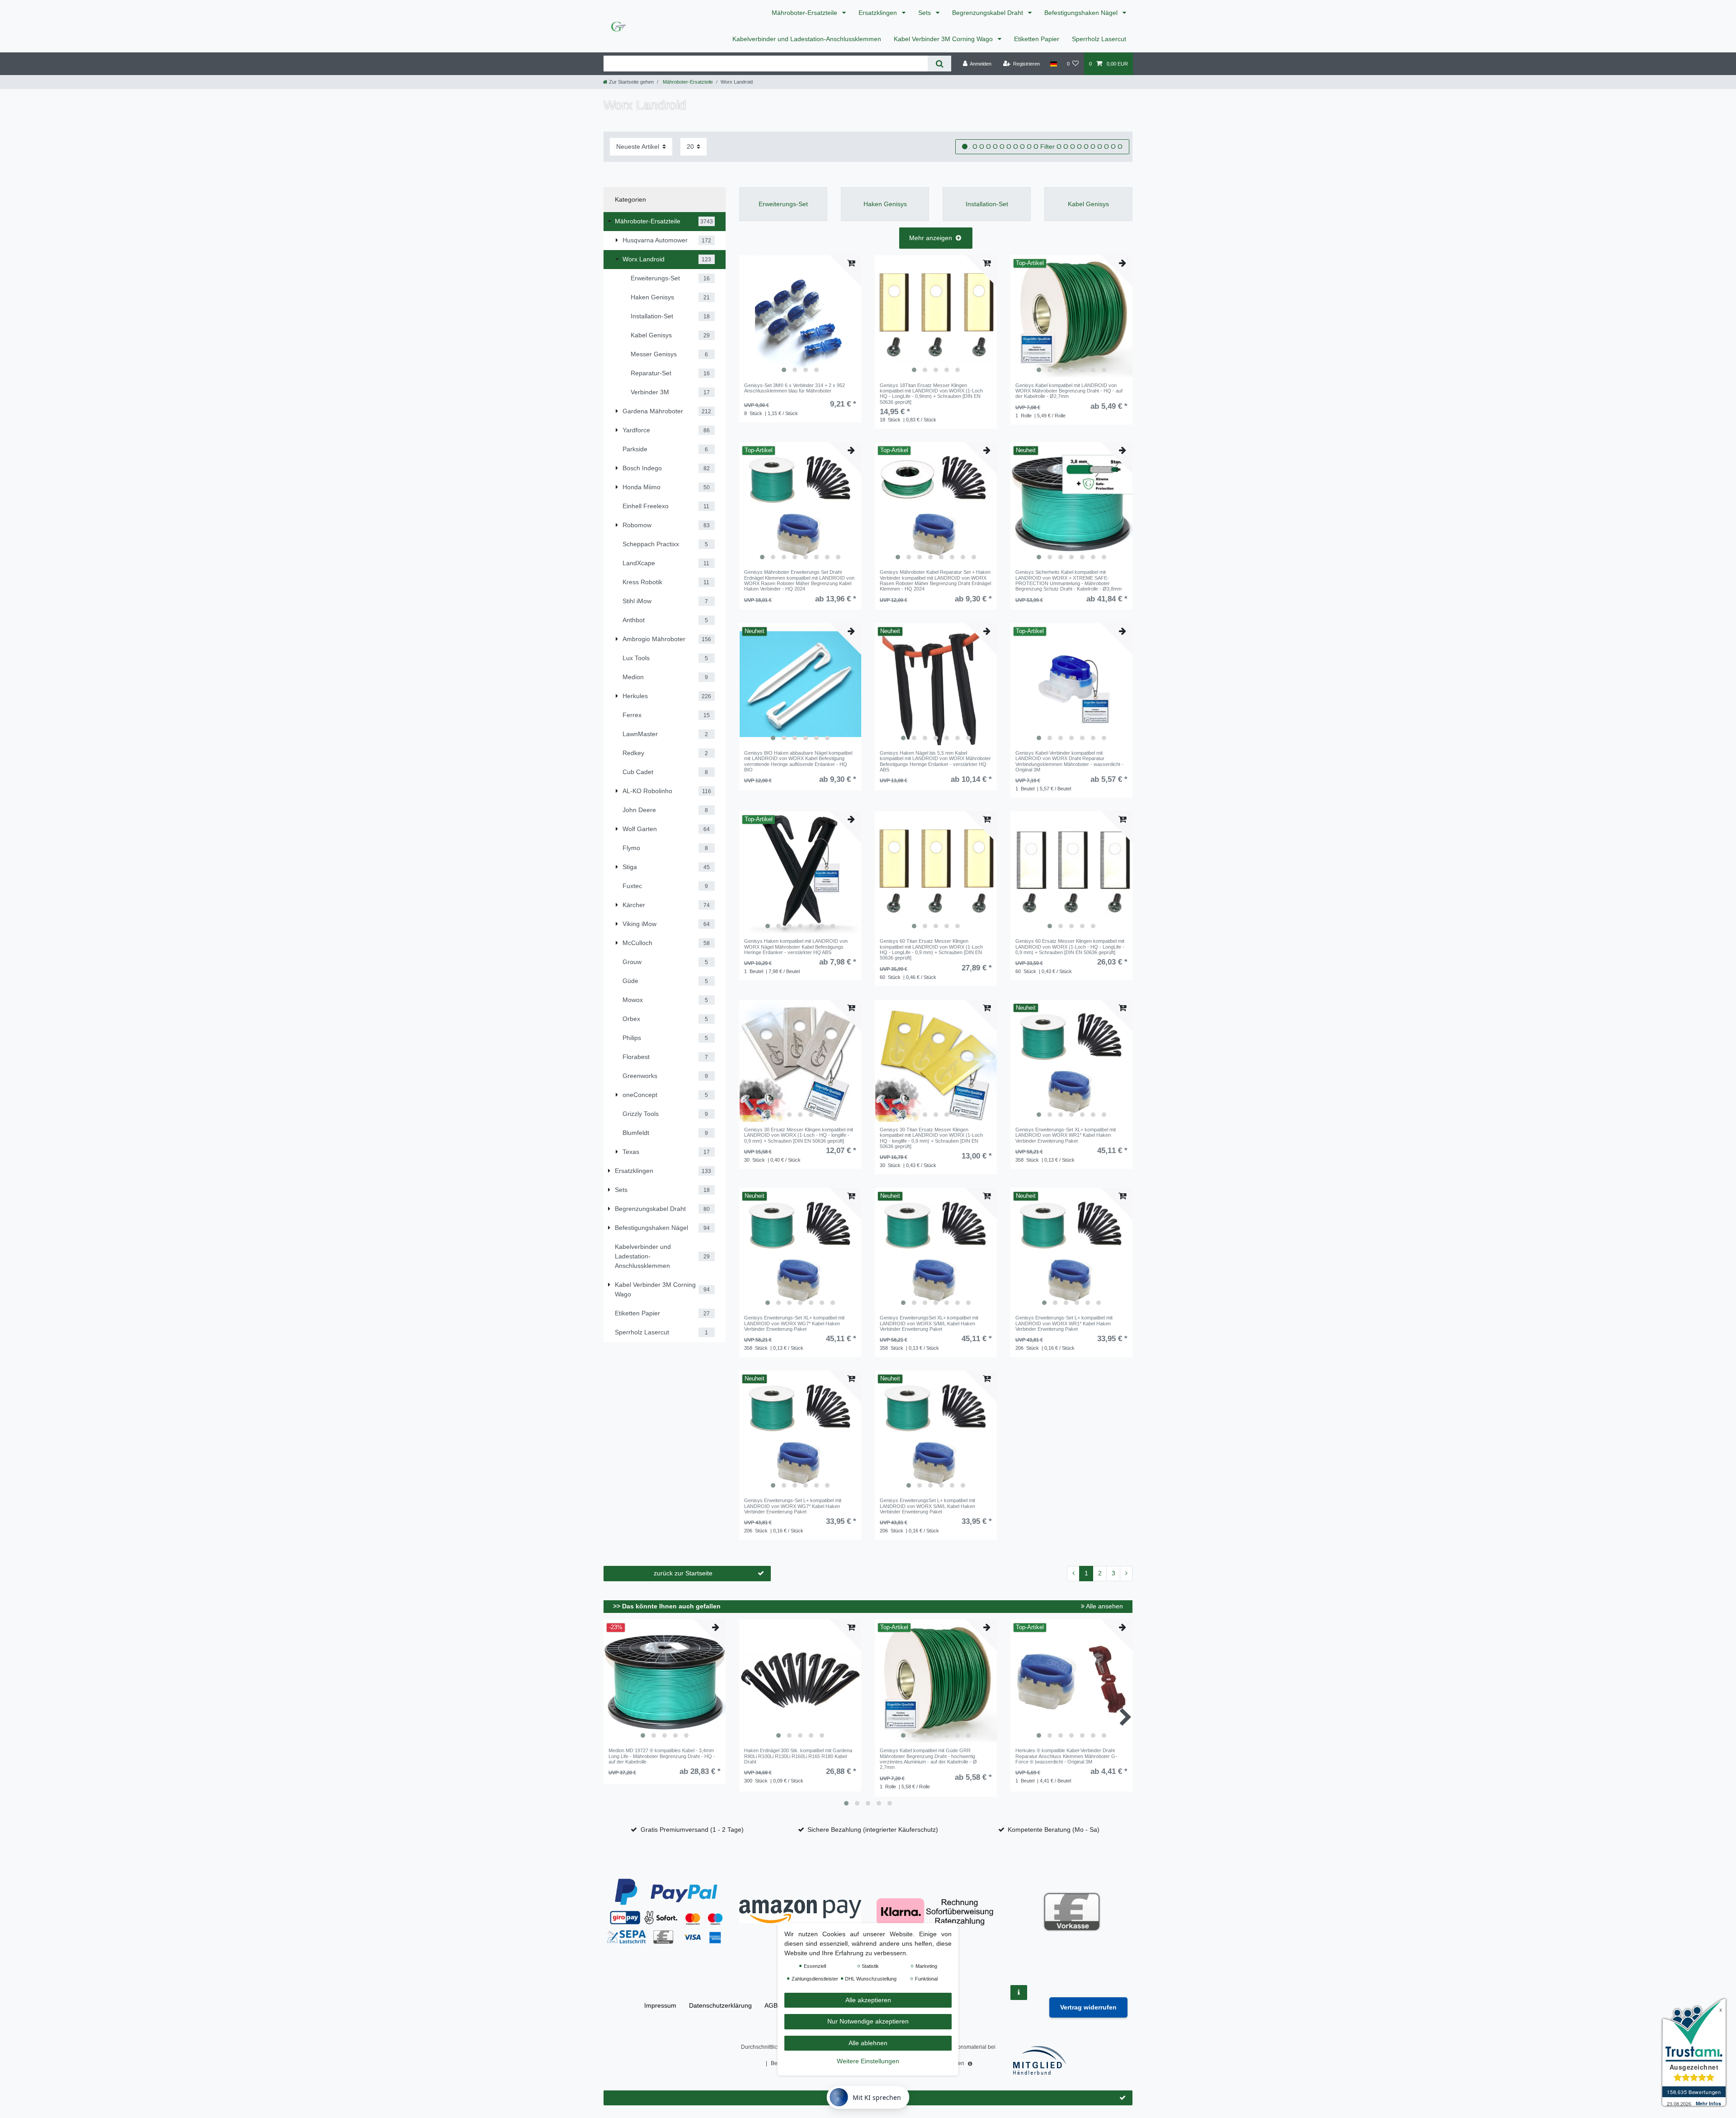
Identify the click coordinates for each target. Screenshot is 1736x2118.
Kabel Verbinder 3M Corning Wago (944, 39)
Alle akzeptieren (868, 2000)
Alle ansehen (1104, 1606)
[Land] (1053, 64)
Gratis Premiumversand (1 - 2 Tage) (692, 1830)
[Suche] (939, 64)
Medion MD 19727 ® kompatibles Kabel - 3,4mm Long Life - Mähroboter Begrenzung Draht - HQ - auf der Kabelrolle (662, 1756)
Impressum (660, 2005)
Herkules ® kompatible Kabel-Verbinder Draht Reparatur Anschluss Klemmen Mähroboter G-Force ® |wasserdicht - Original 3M (1066, 1756)
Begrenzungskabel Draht (988, 13)
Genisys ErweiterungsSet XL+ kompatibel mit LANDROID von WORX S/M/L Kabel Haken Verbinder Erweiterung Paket (929, 1323)
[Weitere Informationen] (1019, 1993)
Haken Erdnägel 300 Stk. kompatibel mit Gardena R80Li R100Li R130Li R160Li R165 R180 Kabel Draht (798, 1756)
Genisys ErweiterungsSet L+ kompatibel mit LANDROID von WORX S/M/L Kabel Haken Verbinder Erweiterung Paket (927, 1506)
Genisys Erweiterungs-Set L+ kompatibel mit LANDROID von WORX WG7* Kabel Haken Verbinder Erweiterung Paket (793, 1506)
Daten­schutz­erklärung (720, 2005)
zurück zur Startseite (683, 1573)
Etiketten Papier (1037, 39)
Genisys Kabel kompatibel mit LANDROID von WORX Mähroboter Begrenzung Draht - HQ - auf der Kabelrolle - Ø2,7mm (1069, 391)
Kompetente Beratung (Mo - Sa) (1054, 1830)
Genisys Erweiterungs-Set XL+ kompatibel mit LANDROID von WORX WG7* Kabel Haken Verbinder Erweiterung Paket (794, 1323)
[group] (800, 316)
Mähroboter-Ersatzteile (805, 13)
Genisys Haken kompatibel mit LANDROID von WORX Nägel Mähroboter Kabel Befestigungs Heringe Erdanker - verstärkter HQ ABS (796, 947)
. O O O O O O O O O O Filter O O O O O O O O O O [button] (1046, 147)
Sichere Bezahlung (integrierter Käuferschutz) (873, 1830)
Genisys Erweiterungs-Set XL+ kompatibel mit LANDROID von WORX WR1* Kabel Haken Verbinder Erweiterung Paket (1066, 1135)
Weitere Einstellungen (868, 2061)
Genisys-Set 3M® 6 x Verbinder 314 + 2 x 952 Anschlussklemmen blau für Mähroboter (795, 388)
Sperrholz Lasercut (1099, 39)
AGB (771, 2005)
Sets (925, 13)
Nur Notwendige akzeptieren (868, 2022)
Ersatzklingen (879, 13)
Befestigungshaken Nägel (1082, 13)
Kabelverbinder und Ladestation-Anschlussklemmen (807, 39)
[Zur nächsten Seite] (1126, 1574)
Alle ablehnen (868, 2043)
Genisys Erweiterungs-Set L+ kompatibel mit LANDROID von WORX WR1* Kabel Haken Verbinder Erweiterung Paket (1064, 1323)
